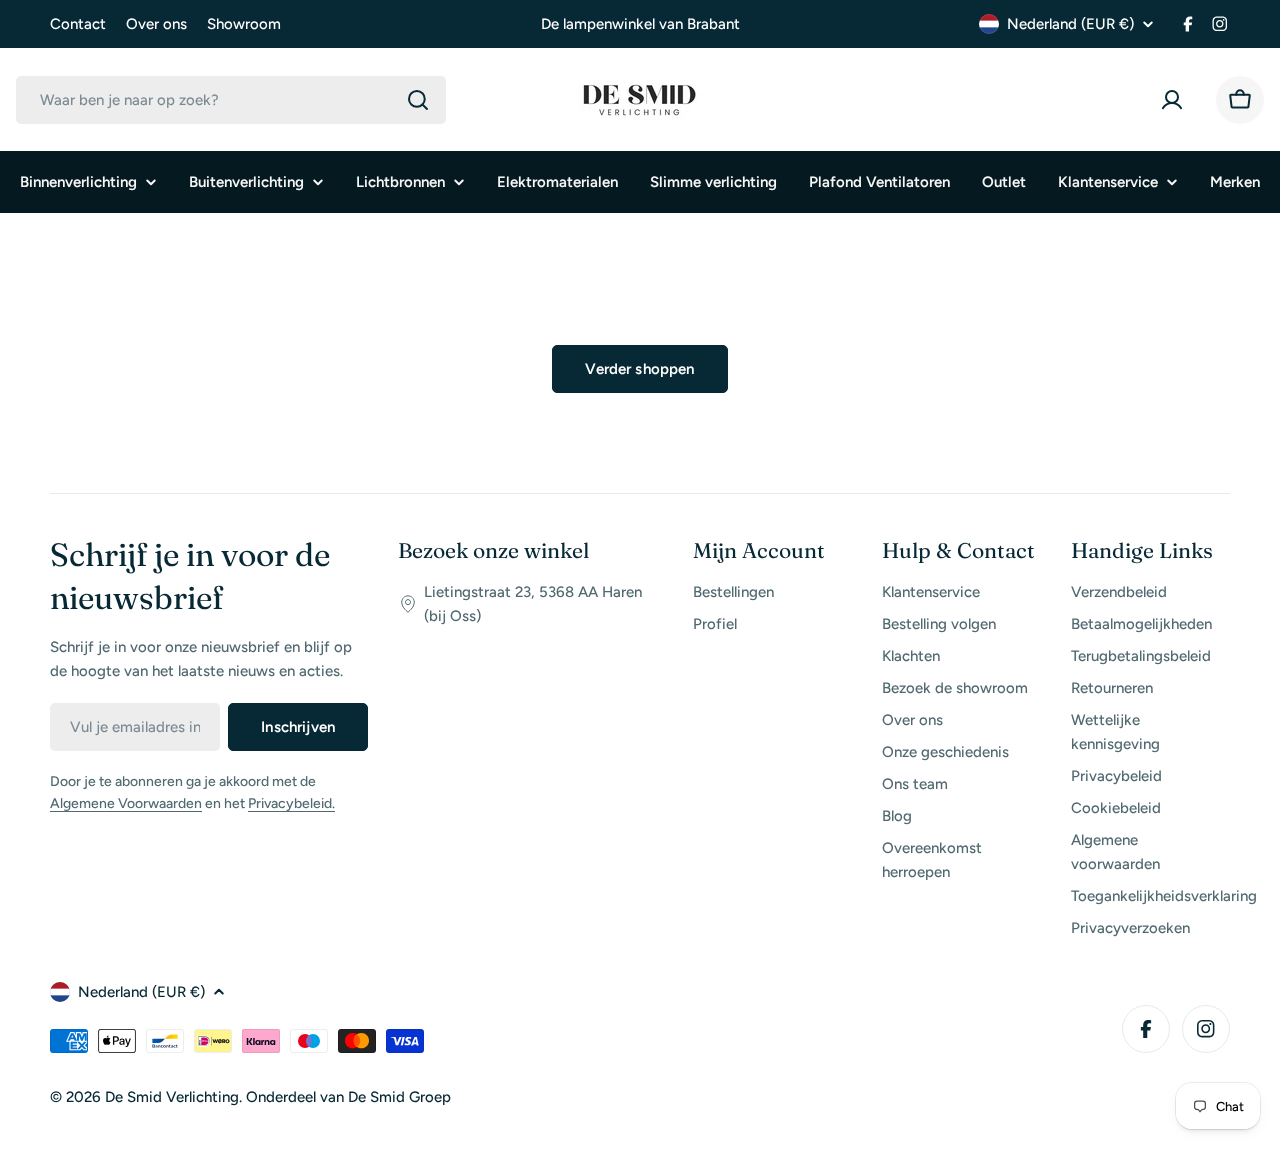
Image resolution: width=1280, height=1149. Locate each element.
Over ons (156, 24)
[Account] (1176, 100)
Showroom (244, 24)
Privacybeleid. (291, 803)
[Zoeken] (418, 100)
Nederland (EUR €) (1070, 24)
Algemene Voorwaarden (126, 803)
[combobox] (231, 100)
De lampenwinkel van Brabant (640, 24)
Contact (78, 24)
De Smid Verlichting (172, 1097)
